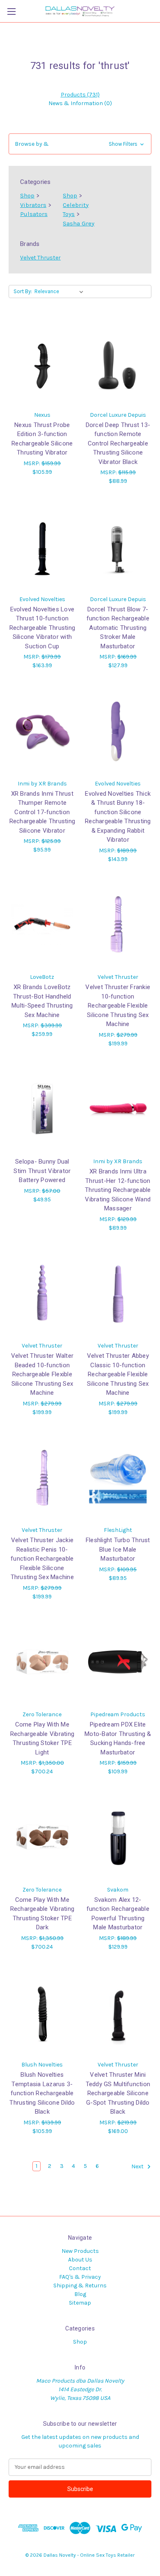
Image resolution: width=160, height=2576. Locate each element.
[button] (80, 144)
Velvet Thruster (40, 258)
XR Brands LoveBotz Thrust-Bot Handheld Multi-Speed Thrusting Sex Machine (42, 1001)
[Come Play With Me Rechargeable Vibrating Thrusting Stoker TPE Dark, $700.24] (42, 1837)
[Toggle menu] (11, 11)
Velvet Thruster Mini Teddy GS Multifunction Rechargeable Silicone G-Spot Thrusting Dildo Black (118, 2093)
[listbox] (61, 292)
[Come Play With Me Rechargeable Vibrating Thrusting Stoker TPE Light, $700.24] (42, 1662)
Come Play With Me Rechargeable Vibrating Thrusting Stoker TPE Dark (42, 1914)
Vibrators (33, 205)
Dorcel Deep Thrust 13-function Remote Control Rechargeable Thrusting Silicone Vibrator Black (118, 443)
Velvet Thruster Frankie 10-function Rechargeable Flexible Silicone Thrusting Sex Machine (118, 1006)
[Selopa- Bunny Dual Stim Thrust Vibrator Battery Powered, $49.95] (42, 1109)
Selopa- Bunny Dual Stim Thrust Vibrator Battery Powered (42, 1171)
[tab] (80, 95)
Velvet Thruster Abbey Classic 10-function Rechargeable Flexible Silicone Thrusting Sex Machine (118, 1374)
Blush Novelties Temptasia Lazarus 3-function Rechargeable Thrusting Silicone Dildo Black (42, 2093)
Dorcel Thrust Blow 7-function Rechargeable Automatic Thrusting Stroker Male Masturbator (118, 628)
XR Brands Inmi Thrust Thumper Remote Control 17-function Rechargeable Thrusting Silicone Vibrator (42, 812)
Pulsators (34, 214)
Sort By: (23, 291)
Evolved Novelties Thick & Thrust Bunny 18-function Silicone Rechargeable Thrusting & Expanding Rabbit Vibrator (118, 817)
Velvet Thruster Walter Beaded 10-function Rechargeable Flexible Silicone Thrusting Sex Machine (42, 1374)
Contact (80, 2268)
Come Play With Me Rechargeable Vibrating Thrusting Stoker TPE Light (42, 1738)
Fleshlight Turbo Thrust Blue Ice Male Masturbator (118, 1549)
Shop (27, 195)
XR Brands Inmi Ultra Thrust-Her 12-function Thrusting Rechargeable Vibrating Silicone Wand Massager (118, 1190)
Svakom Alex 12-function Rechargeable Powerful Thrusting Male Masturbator (118, 1914)
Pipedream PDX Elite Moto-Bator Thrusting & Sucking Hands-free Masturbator (118, 1738)
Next (138, 2166)
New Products (80, 2251)
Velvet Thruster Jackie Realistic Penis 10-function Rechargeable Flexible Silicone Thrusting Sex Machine (42, 1559)
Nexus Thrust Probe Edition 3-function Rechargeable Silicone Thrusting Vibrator (42, 439)
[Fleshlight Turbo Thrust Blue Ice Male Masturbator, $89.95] (118, 1478)
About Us (80, 2260)
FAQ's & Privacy (80, 2277)
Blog (80, 2294)
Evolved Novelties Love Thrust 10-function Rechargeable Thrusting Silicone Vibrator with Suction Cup (42, 628)
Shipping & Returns (80, 2286)
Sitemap (80, 2303)
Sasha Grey (79, 223)
